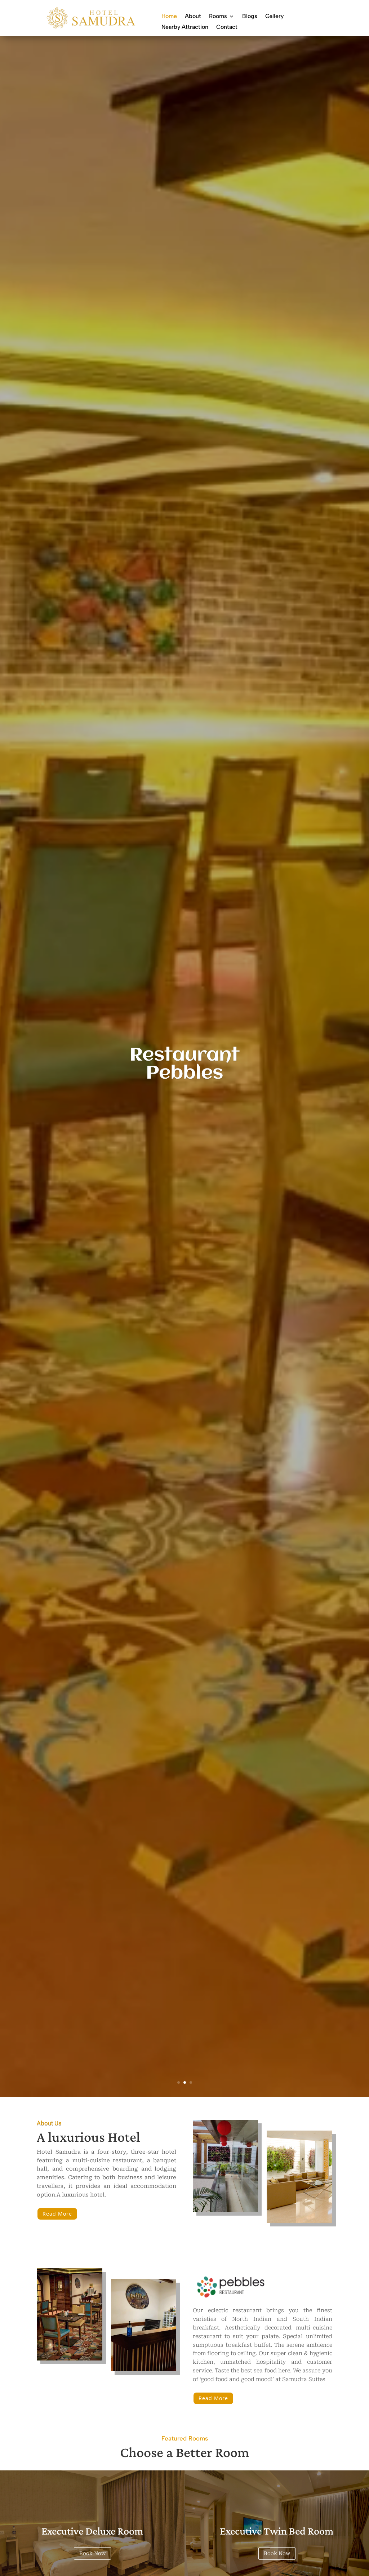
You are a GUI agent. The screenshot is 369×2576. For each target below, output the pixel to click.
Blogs (250, 17)
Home (169, 17)
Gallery (274, 17)
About (193, 17)
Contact (227, 27)
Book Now (92, 2553)
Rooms (218, 17)
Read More (57, 2214)
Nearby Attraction (185, 27)
